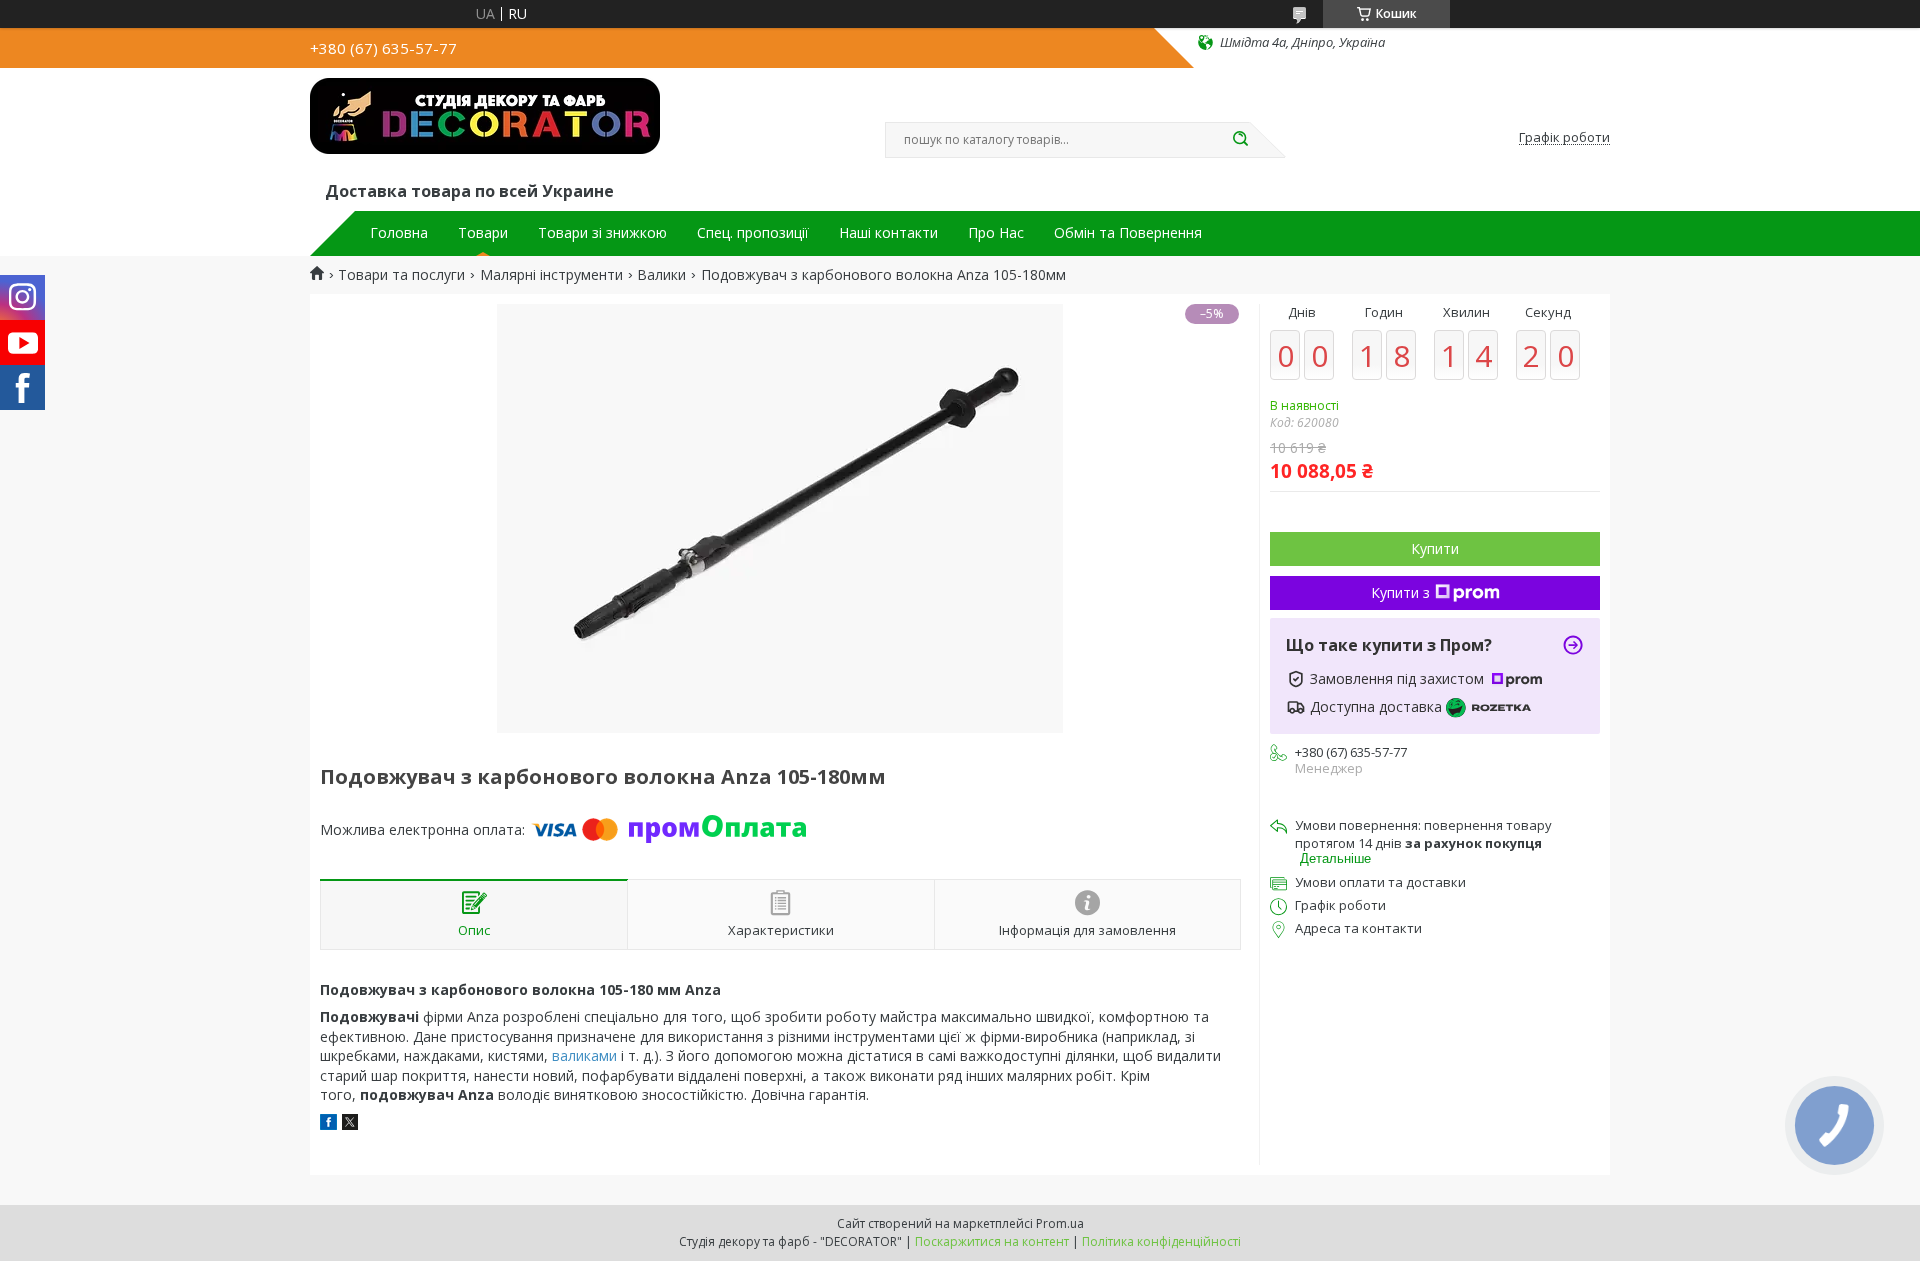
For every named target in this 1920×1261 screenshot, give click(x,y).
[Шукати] (1240, 140)
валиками (584, 1055)
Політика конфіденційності (1161, 1241)
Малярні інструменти (551, 275)
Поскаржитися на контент (992, 1241)
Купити (1435, 548)
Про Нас (996, 233)
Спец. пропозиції (753, 233)
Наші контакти (888, 233)
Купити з (1400, 592)
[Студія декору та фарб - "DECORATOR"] (485, 128)
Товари (483, 233)
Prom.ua (1060, 1223)
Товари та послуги (401, 275)
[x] (350, 1124)
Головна (399, 233)
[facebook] (328, 1124)
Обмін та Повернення (1128, 233)
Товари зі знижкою (602, 233)
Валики (661, 275)
